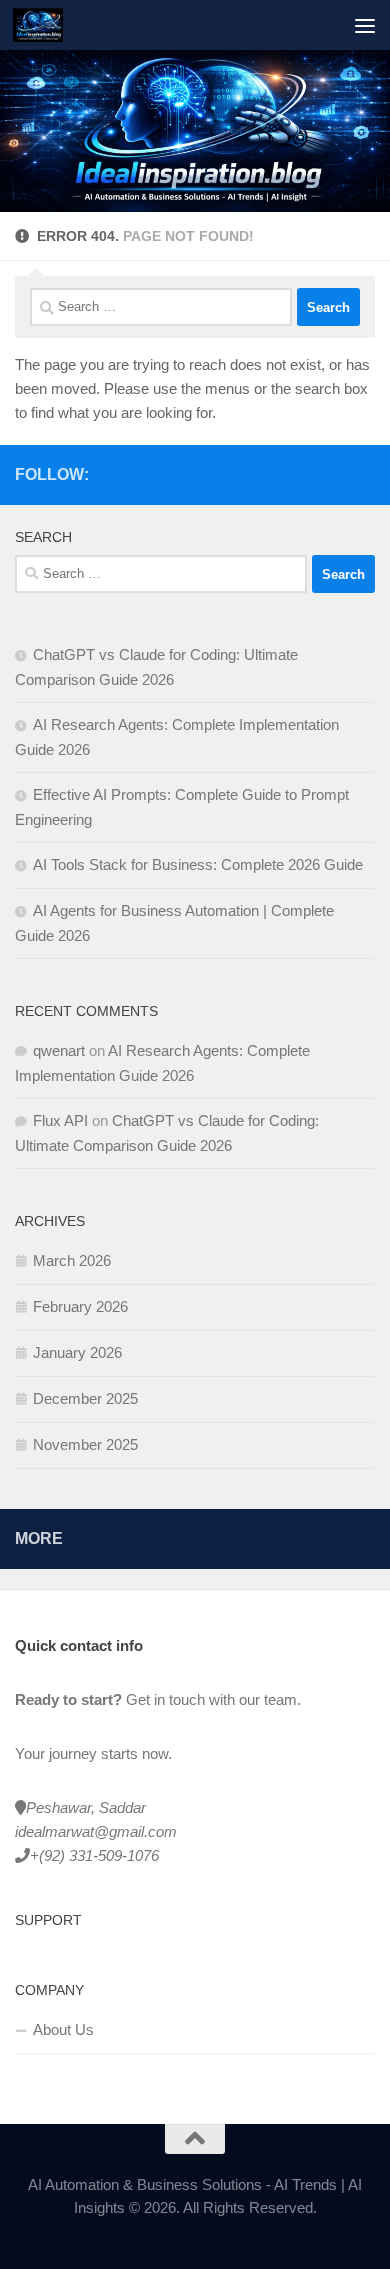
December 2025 (85, 1398)
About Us (63, 2029)
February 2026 (80, 1306)
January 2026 (77, 1352)
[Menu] (365, 25)
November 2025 (85, 1444)
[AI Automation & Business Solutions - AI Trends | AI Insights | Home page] (46, 25)
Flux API (60, 1120)
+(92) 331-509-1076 (94, 1855)
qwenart (59, 1050)
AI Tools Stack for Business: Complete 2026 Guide (198, 864)
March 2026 (72, 1260)
